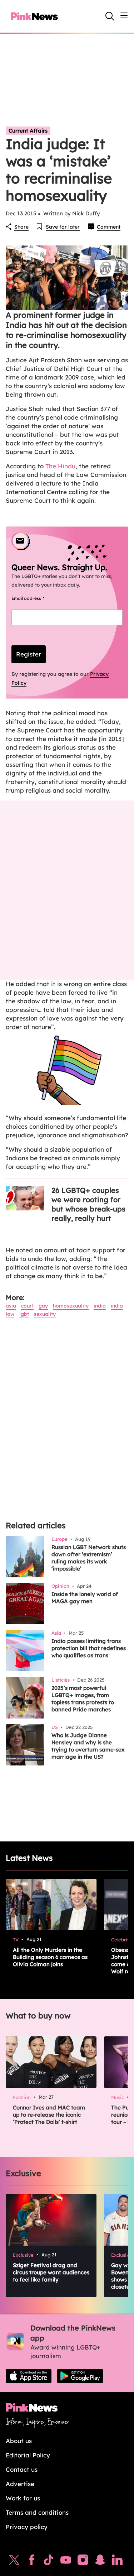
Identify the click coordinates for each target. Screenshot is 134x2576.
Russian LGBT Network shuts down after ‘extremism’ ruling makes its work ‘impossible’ (89, 1558)
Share (21, 227)
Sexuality (45, 1314)
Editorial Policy (28, 2455)
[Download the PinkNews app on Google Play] (80, 2376)
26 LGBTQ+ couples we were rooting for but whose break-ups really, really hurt (88, 1204)
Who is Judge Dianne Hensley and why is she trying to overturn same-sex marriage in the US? (88, 1746)
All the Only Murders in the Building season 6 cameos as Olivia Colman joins (50, 1957)
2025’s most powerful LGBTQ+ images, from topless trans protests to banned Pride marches (83, 1699)
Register (29, 654)
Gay (43, 1306)
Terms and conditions (37, 2512)
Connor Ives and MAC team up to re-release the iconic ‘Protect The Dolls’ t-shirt (49, 2115)
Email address (37, 598)
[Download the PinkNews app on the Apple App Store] (29, 2376)
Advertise (20, 2484)
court (27, 1306)
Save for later (63, 227)
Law (10, 1314)
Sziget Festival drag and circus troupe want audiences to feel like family (51, 2272)
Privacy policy (27, 2527)
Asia (11, 1306)
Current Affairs (28, 131)
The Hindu (60, 466)
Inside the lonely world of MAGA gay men (85, 1598)
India (100, 1306)
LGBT (24, 1314)
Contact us (22, 2469)
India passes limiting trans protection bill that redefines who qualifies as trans (89, 1648)
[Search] (110, 16)
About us (19, 2441)
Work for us (23, 2498)
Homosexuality (71, 1306)
